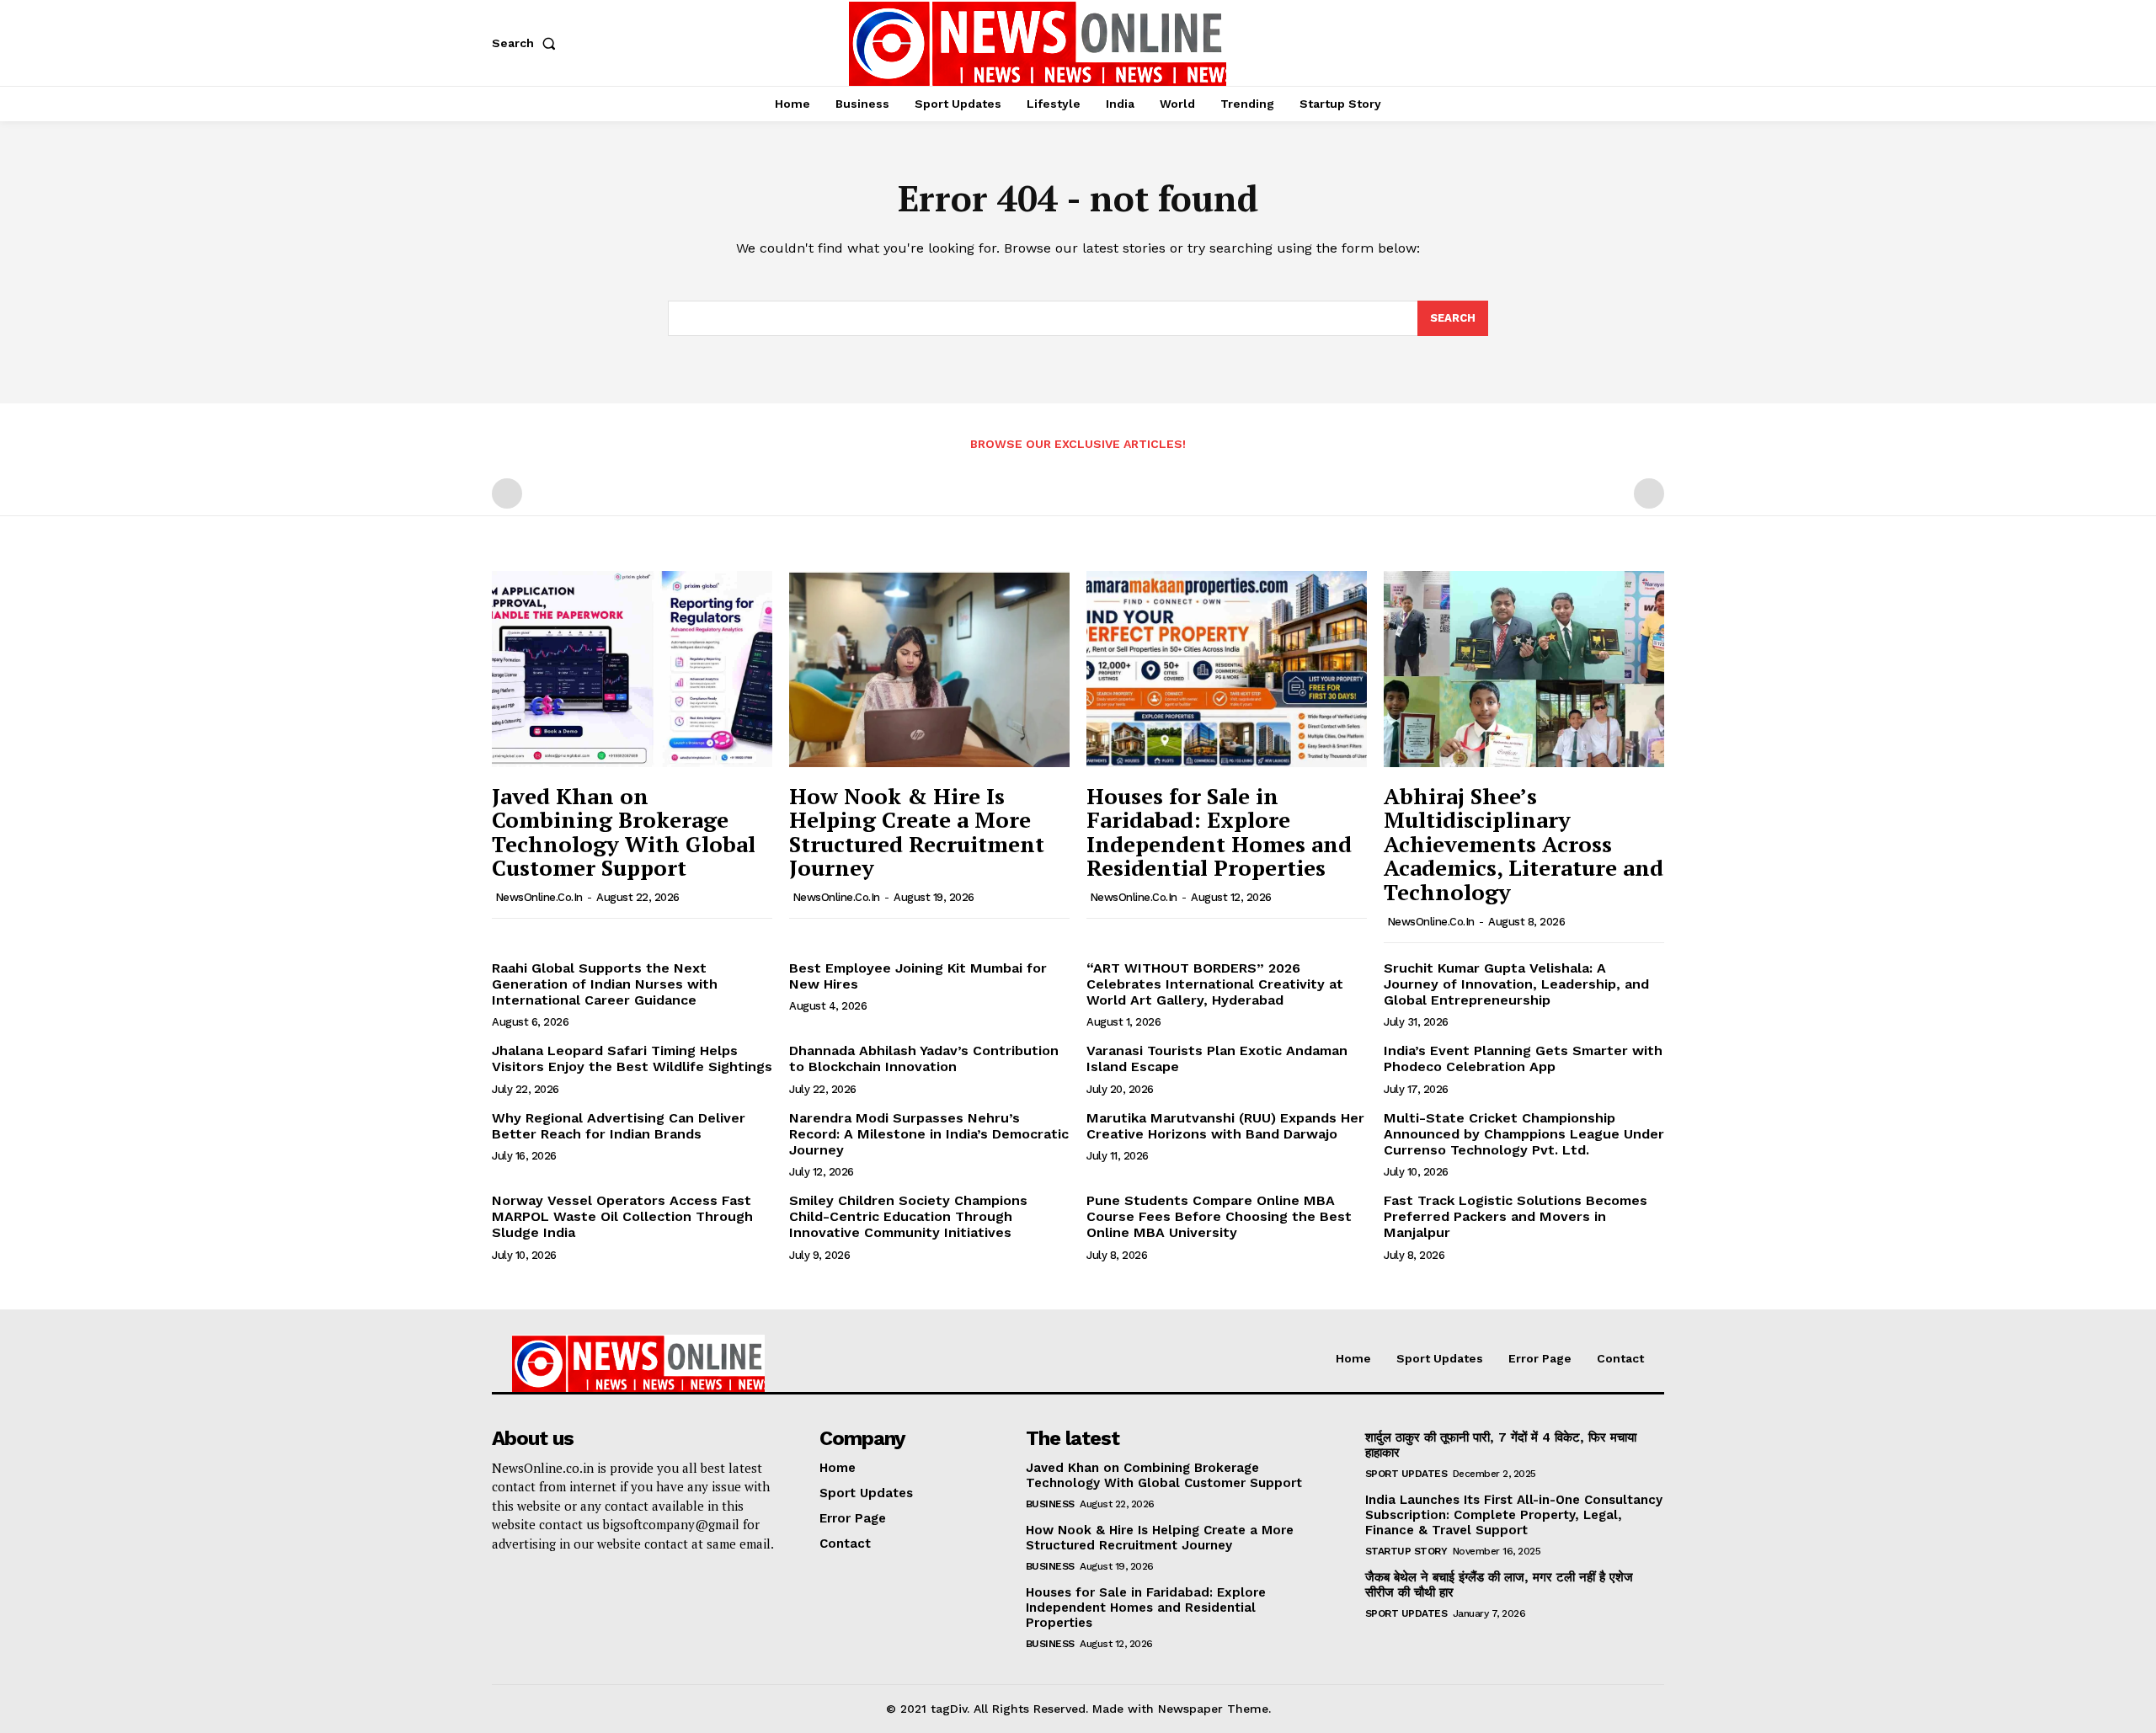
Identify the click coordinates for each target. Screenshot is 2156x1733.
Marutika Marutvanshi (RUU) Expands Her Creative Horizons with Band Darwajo (1225, 1126)
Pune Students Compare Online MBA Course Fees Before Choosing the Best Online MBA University (1219, 1216)
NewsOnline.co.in (539, 897)
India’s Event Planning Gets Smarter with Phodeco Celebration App (1523, 1058)
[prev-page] (507, 493)
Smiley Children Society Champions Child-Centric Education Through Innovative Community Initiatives (908, 1216)
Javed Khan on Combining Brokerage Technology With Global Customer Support (624, 832)
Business (1050, 1504)
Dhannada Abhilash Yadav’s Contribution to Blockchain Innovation (924, 1058)
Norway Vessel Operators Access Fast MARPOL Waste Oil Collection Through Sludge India (622, 1216)
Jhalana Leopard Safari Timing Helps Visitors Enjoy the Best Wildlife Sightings (632, 1058)
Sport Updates (1406, 1474)
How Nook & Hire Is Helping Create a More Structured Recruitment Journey (917, 832)
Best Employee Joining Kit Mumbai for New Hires (918, 976)
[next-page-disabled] (1649, 493)
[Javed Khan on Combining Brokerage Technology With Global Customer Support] (632, 669)
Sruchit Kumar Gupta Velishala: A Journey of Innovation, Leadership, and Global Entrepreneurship (1516, 984)
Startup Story (1406, 1551)
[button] (527, 43)
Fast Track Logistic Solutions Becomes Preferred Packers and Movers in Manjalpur (1516, 1216)
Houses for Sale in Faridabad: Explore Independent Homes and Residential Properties (1219, 832)
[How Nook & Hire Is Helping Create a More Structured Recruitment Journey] (929, 669)
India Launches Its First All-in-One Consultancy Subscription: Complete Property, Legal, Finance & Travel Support (1514, 1515)
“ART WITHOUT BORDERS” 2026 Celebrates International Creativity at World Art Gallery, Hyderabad (1215, 984)
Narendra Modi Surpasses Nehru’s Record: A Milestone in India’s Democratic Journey (929, 1134)
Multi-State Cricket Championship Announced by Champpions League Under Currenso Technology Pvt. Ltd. (1524, 1134)
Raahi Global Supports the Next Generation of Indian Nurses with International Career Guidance (605, 984)
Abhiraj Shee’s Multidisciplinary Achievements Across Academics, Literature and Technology (1524, 844)
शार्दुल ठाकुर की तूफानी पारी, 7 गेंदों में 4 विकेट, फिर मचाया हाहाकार (1501, 1445)
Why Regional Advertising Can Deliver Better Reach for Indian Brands (619, 1126)
